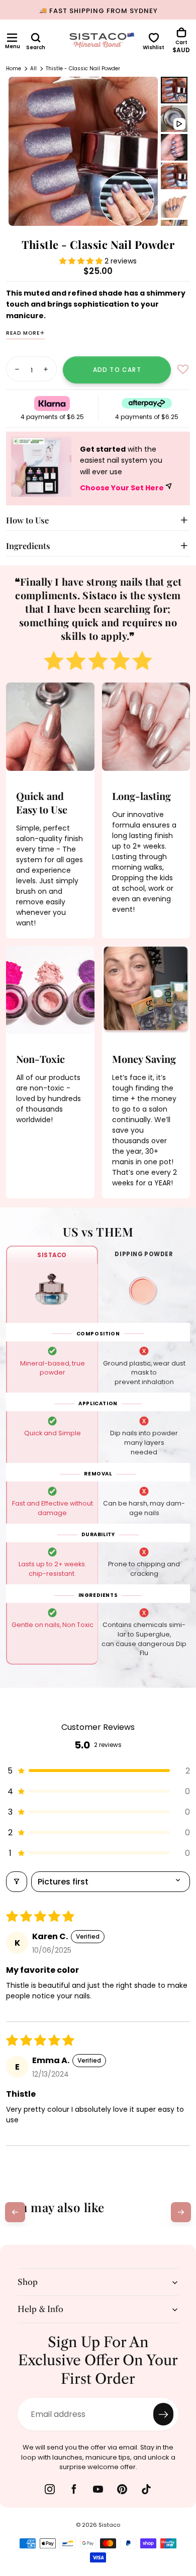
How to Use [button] (27, 520)
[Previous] (15, 2212)
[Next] (181, 2212)
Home (14, 69)
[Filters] (17, 1882)
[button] (12, 38)
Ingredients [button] (28, 546)
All (33, 69)
